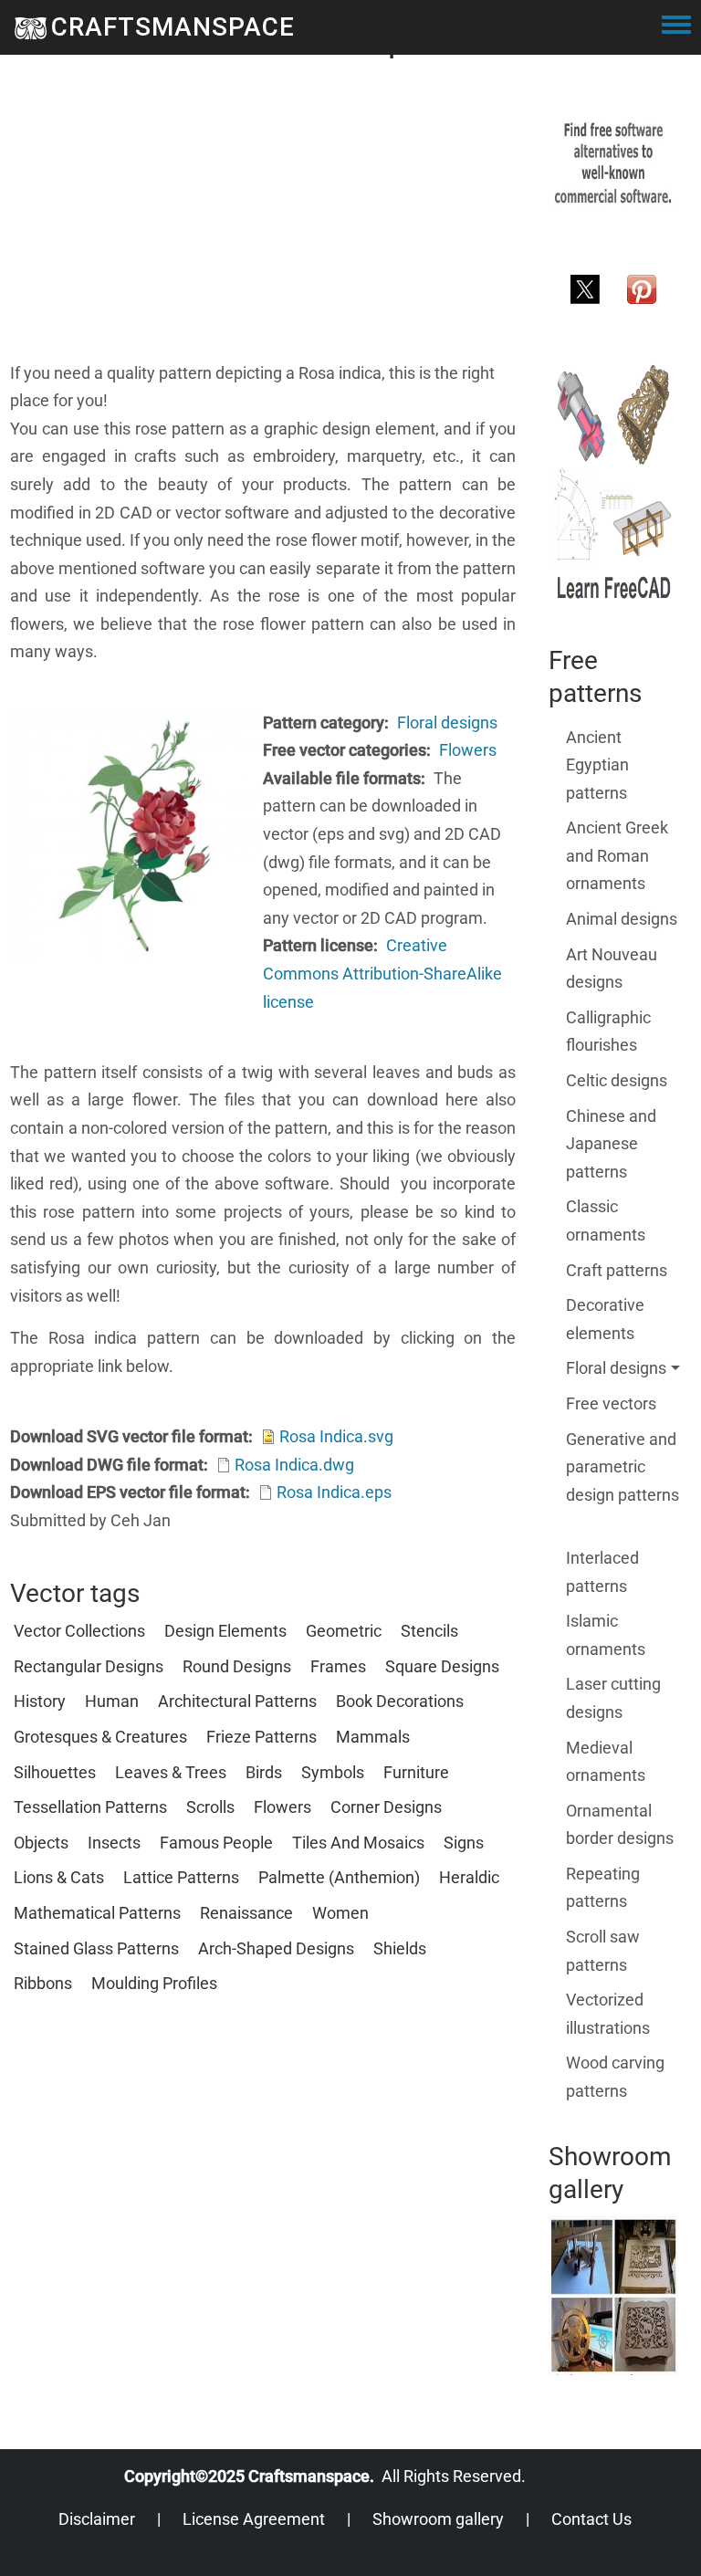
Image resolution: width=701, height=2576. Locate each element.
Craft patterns (617, 1270)
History (40, 1701)
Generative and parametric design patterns (623, 1467)
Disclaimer (97, 2519)
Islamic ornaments (606, 1635)
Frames (338, 1666)
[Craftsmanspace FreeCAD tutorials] (613, 482)
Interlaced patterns (602, 1572)
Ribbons (43, 1983)
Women (340, 1913)
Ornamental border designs (620, 1825)
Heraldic (469, 1877)
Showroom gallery (438, 2519)
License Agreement (254, 2519)
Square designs (442, 1666)
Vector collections (79, 1631)
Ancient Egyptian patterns (597, 765)
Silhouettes (55, 1772)
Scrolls (210, 1807)
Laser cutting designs (613, 1698)
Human (112, 1701)
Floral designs (447, 723)
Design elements (225, 1631)
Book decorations (400, 1701)
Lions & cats (59, 1877)
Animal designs (622, 919)
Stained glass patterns (96, 1948)
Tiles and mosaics (358, 1843)
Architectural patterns (237, 1701)
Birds (264, 1772)
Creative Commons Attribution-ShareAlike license (382, 973)
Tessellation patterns (90, 1807)
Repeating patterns (603, 1888)
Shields (400, 1948)
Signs (464, 1843)
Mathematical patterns (97, 1913)
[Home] (31, 27)
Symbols (333, 1772)
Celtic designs (617, 1080)
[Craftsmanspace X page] (585, 288)
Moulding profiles (154, 1983)
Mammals (373, 1737)
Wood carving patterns (615, 2077)
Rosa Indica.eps (334, 1492)
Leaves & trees (171, 1772)
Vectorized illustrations (608, 2014)
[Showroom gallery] (613, 2295)
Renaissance (246, 1913)
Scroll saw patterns (603, 1951)
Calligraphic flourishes (608, 1031)
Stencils (429, 1631)
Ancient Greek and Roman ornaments (617, 855)
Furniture (416, 1772)
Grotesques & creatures (100, 1737)
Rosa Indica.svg (336, 1436)
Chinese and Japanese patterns (611, 1144)
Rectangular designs (89, 1666)
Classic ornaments (606, 1220)
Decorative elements (605, 1319)
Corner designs (386, 1807)
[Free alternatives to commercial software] (613, 162)
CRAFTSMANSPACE (173, 27)
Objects (41, 1843)
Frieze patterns (262, 1737)
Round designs (237, 1666)
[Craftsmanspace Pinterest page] (642, 288)
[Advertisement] (263, 232)
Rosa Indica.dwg (294, 1465)
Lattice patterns (181, 1877)
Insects (114, 1843)
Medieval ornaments (606, 1762)
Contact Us (591, 2519)
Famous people (216, 1843)
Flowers (468, 750)
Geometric (344, 1631)
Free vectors (611, 1403)
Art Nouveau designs (612, 969)
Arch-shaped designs (276, 1948)
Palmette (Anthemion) (339, 1877)
